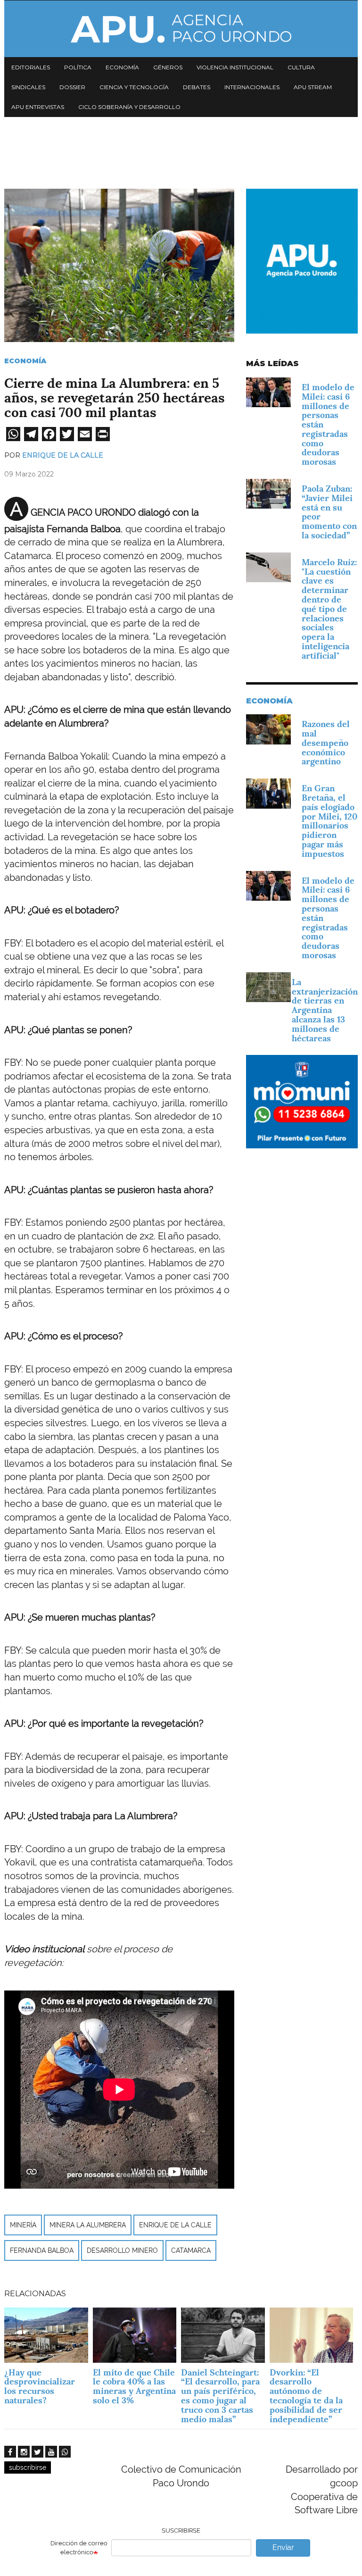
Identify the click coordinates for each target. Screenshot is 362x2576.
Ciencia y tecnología (134, 87)
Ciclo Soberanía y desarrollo (129, 107)
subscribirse (28, 2467)
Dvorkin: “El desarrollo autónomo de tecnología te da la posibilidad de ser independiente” (306, 2396)
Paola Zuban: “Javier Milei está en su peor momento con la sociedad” (329, 512)
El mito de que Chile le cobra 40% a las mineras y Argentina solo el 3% (134, 2386)
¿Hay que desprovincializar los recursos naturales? (40, 2386)
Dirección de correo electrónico (79, 2548)
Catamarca (191, 2250)
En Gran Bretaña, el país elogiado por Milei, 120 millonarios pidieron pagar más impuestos (329, 821)
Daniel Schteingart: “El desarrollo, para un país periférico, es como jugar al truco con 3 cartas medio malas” (220, 2396)
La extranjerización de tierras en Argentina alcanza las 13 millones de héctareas (325, 1010)
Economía (122, 67)
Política (78, 67)
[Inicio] (181, 29)
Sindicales (28, 87)
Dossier (72, 87)
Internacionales (252, 87)
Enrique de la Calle (63, 455)
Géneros (168, 67)
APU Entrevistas (38, 107)
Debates (197, 87)
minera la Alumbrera (88, 2225)
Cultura (301, 67)
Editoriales (31, 67)
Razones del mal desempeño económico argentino (326, 743)
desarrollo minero (122, 2250)
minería (23, 2225)
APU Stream (313, 87)
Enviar (283, 2547)
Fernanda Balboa (42, 2250)
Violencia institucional (235, 67)
